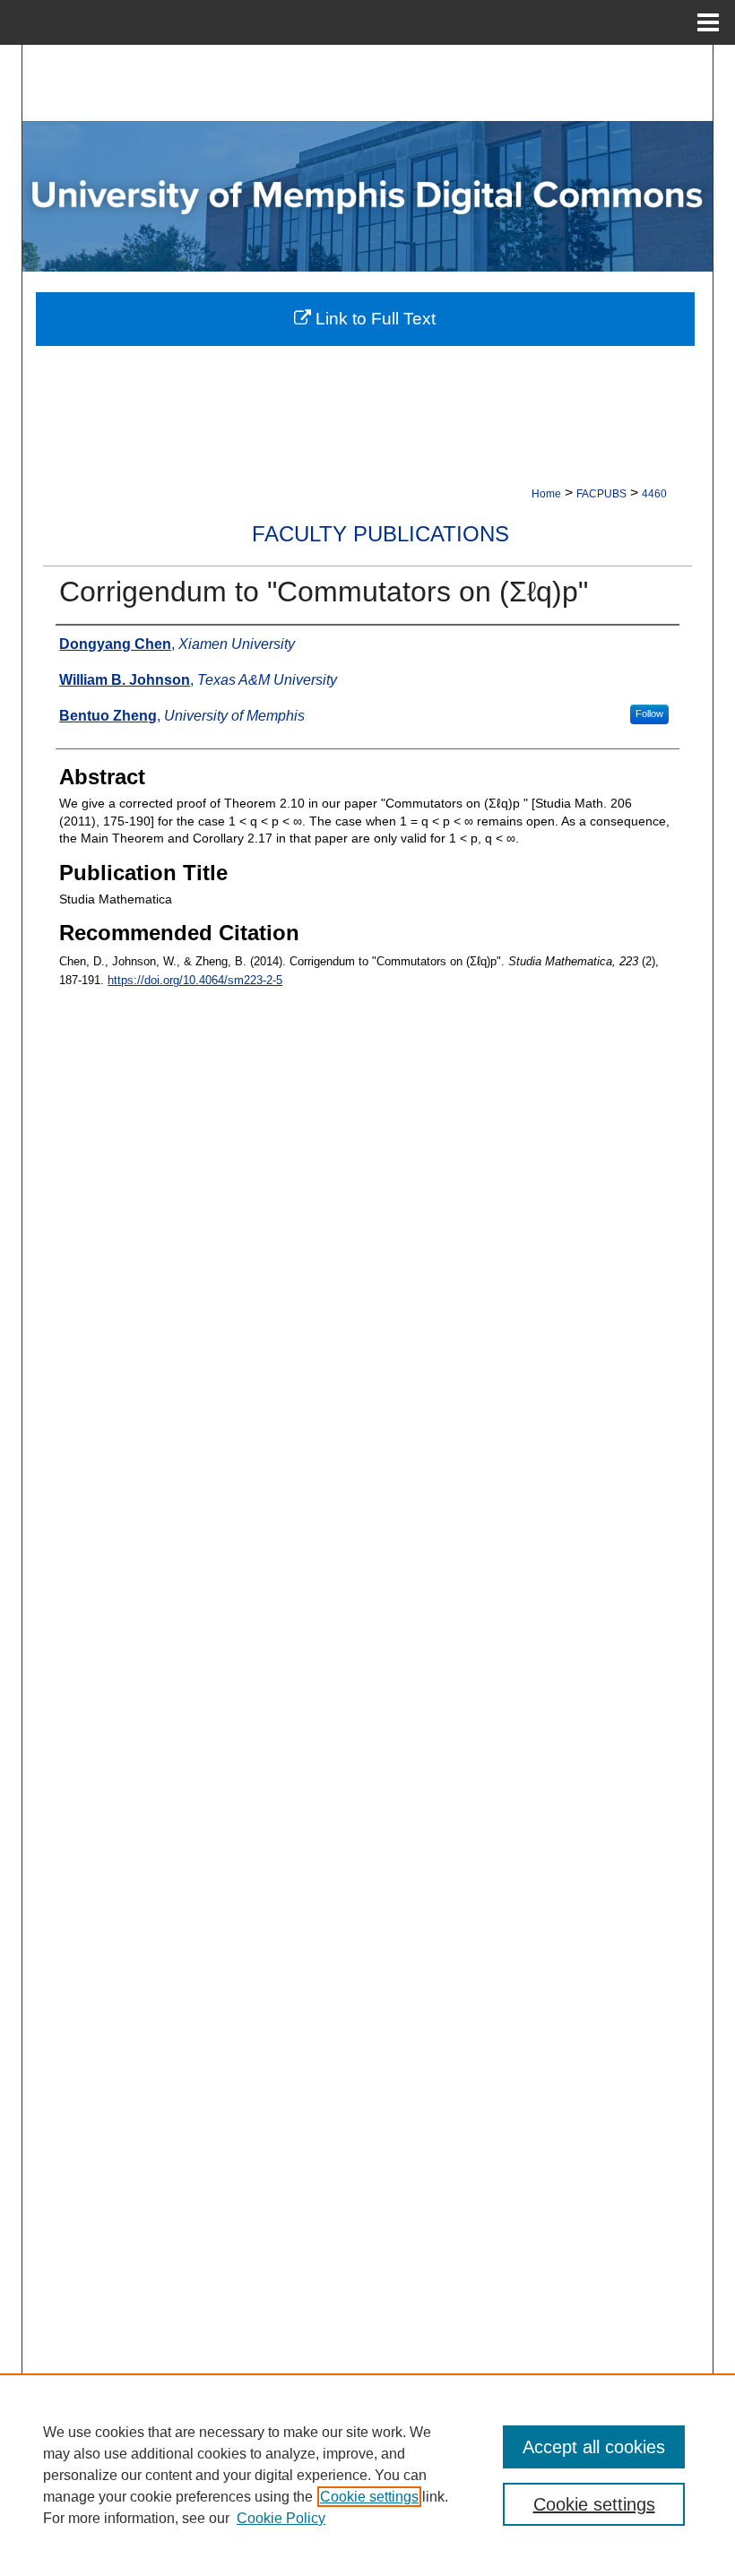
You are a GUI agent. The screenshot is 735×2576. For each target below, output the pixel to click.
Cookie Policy (281, 2518)
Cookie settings (369, 2497)
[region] (367, 2475)
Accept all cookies (594, 2447)
